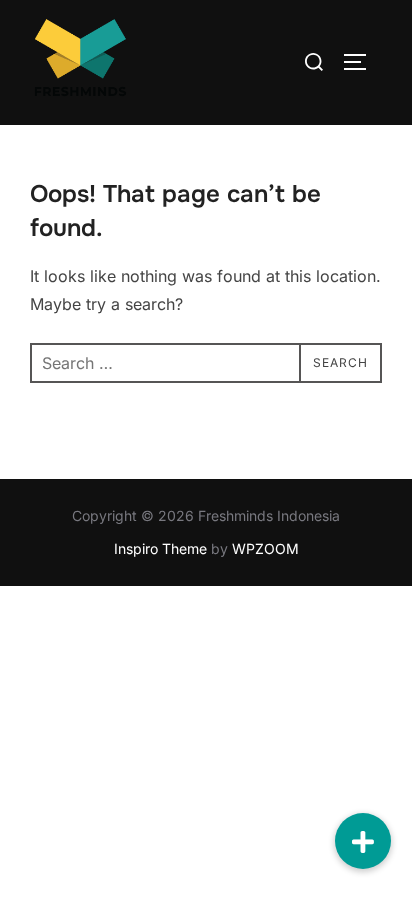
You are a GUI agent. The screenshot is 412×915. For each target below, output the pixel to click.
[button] (363, 841)
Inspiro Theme (160, 548)
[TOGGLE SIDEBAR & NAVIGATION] (362, 62)
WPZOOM (265, 548)
